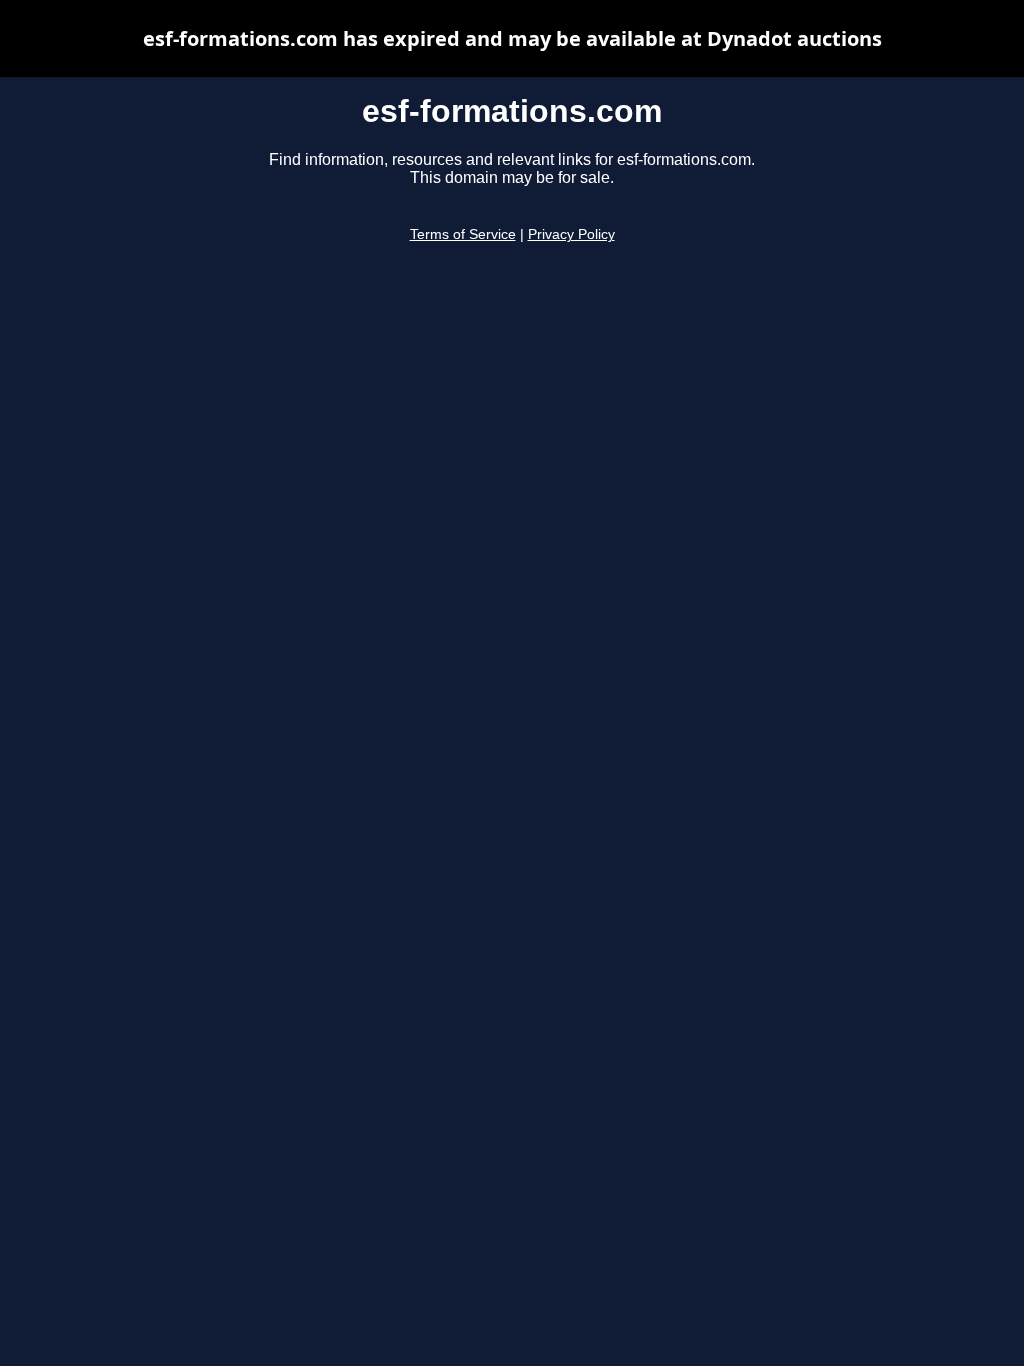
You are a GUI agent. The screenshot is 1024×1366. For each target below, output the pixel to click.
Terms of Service (463, 234)
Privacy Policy (571, 234)
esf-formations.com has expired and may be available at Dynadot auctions (512, 38)
